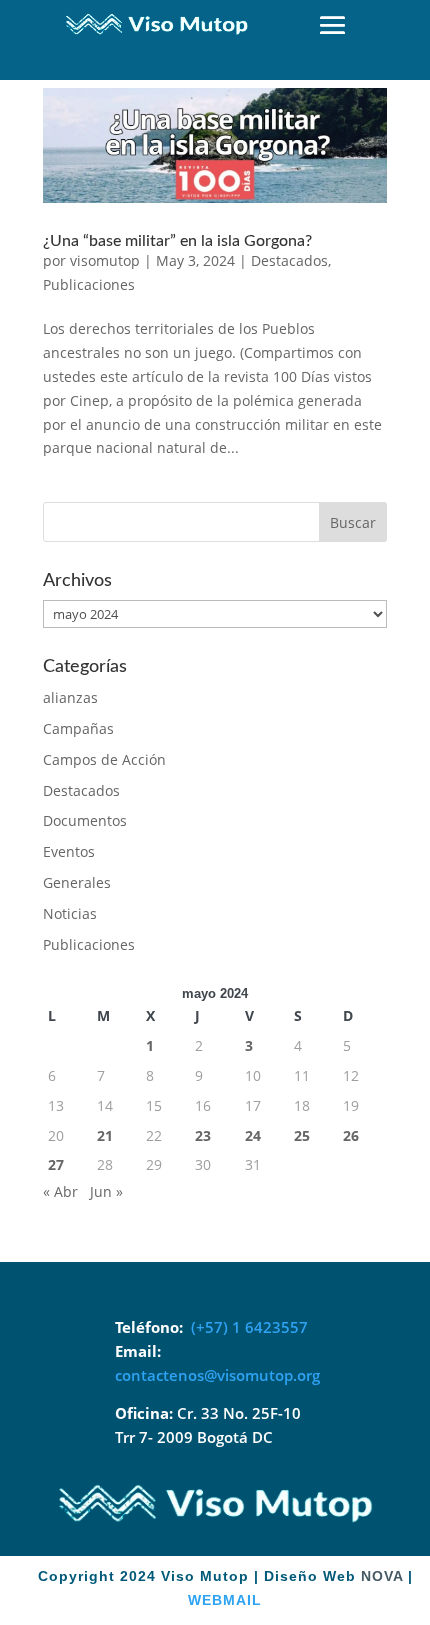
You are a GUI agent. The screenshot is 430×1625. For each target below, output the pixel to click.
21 (105, 1135)
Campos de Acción (104, 759)
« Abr (60, 1191)
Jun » (106, 1191)
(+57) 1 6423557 (249, 1327)
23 (203, 1135)
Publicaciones (89, 284)
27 (56, 1164)
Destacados (289, 260)
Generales (77, 882)
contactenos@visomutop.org (217, 1375)
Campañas (78, 728)
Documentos (85, 820)
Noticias (70, 913)
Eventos (69, 851)
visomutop (105, 260)
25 (302, 1135)
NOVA (382, 1576)
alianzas (70, 697)
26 (351, 1135)
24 (253, 1135)
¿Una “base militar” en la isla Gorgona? (177, 241)
